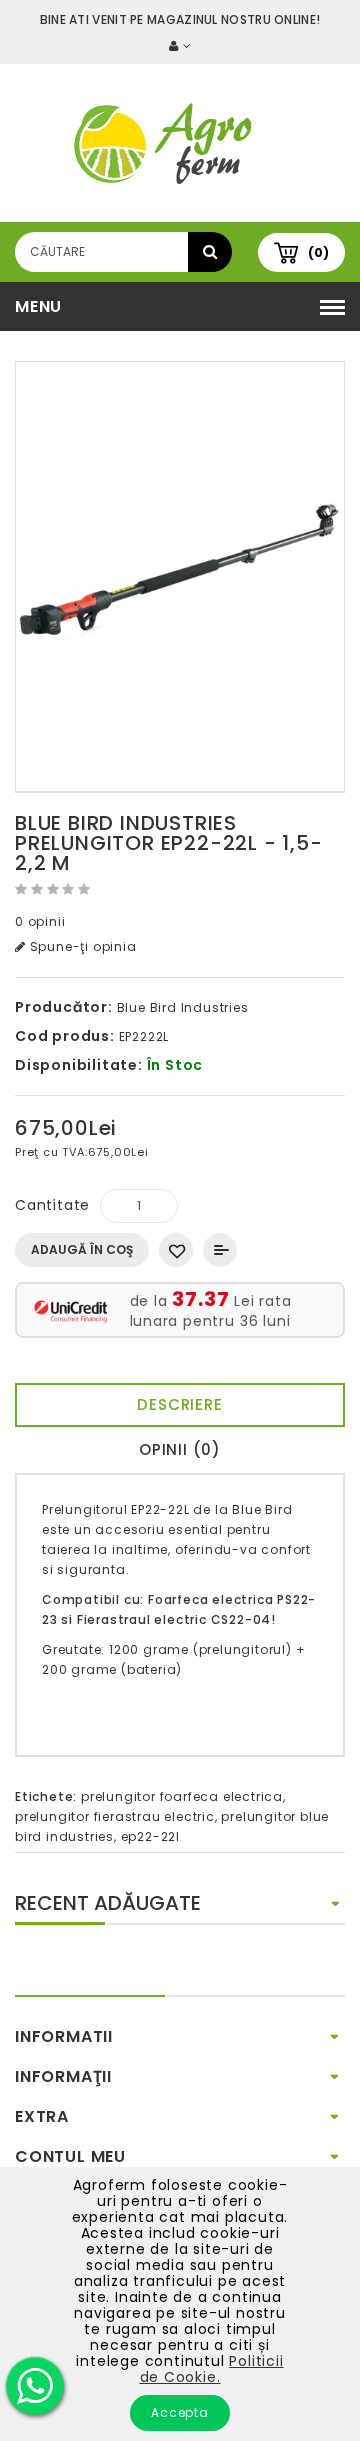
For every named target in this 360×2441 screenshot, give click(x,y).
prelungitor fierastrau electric (115, 1816)
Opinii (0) (180, 1449)
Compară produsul (220, 1250)
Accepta (180, 2412)
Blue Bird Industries (183, 1007)
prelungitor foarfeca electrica (182, 1796)
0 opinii (40, 921)
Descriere (179, 1404)
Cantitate (52, 1205)
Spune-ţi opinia (81, 946)
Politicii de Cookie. (212, 2369)
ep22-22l (150, 1836)
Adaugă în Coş (82, 1249)
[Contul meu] (180, 45)
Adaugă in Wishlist (176, 1250)
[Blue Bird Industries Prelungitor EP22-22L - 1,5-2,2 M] (180, 577)
